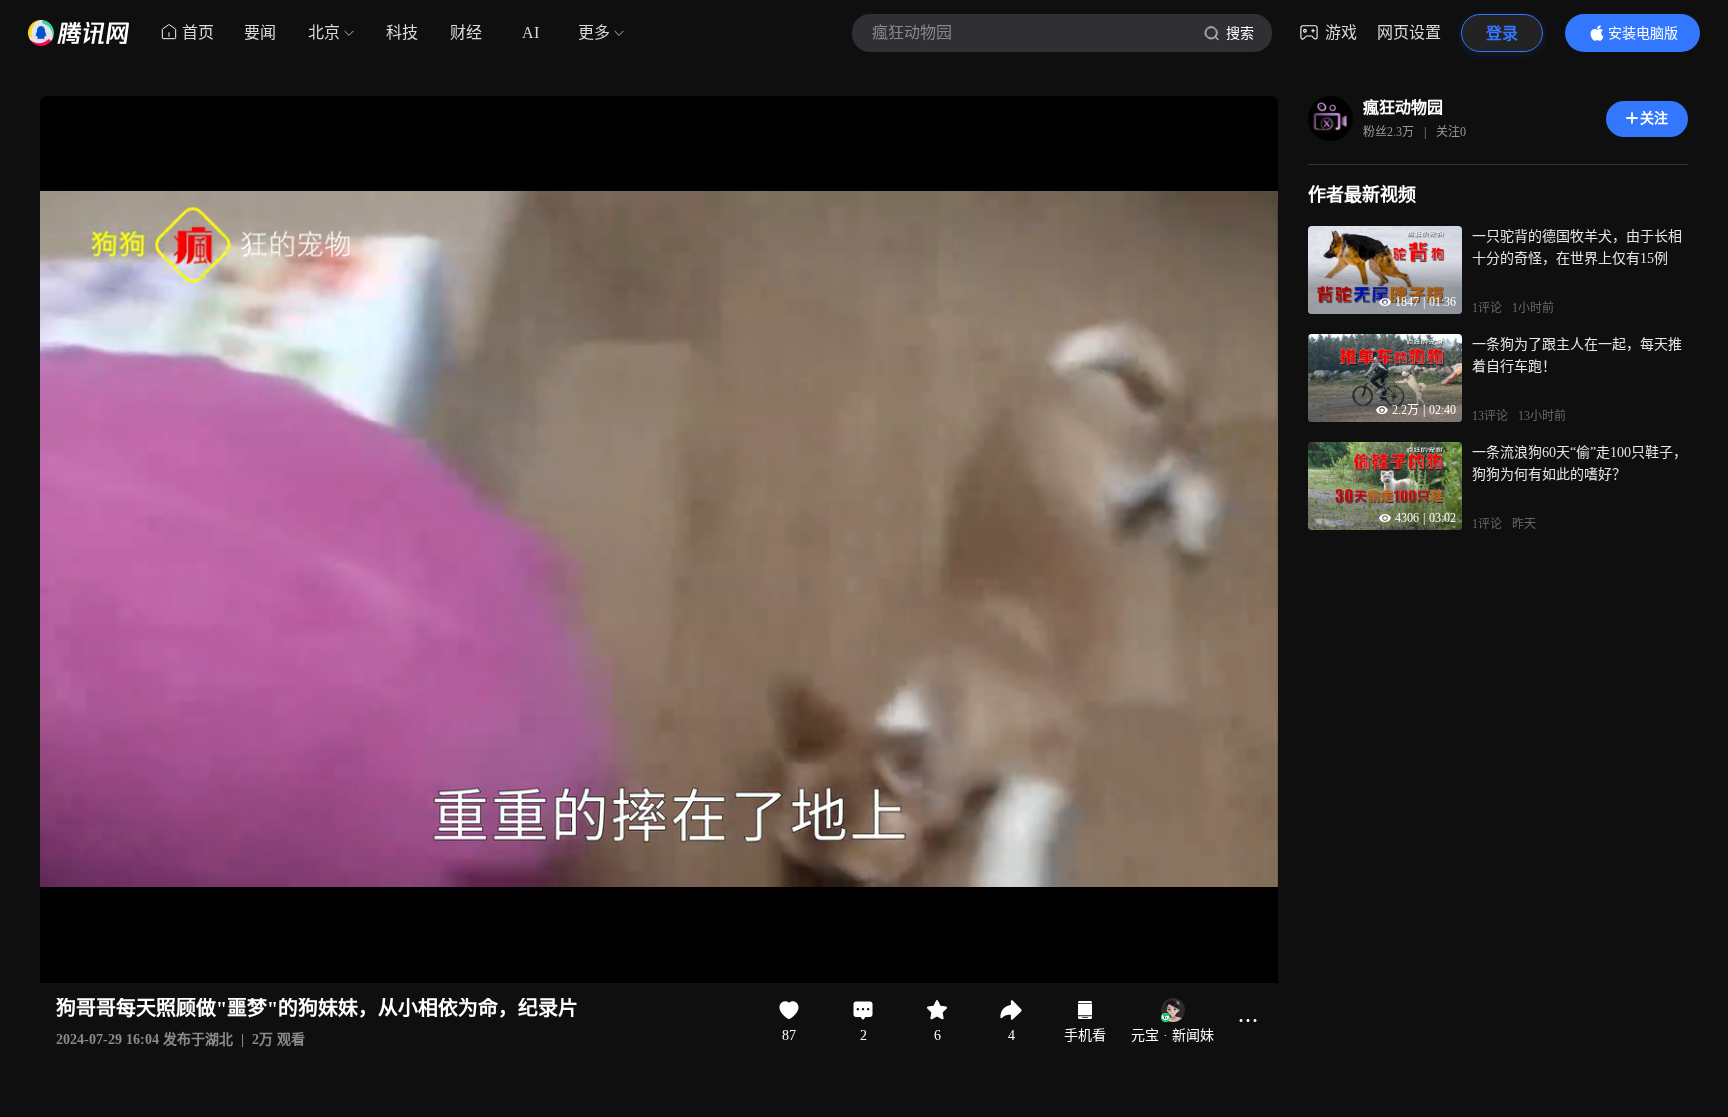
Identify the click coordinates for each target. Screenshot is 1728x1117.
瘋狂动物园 (1403, 107)
